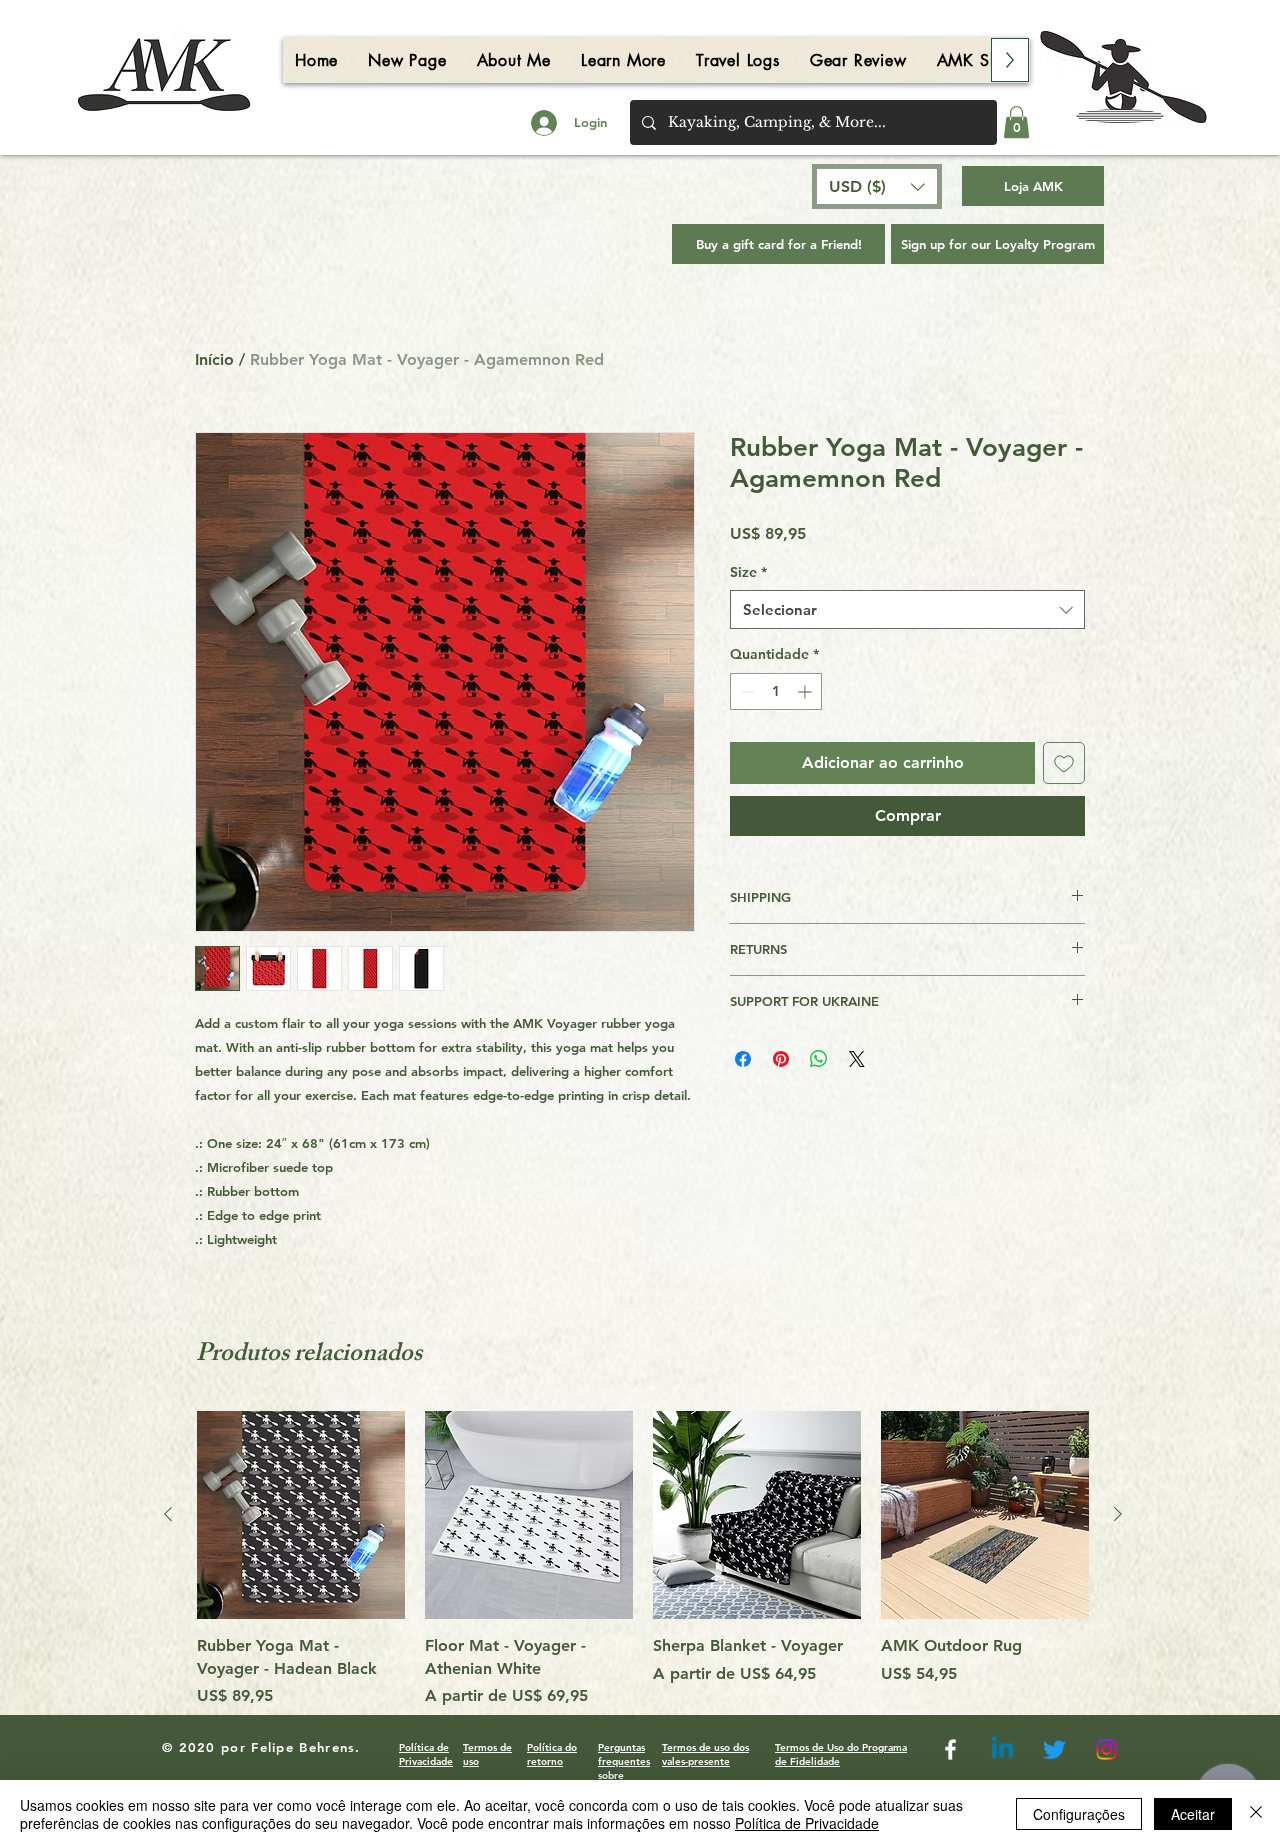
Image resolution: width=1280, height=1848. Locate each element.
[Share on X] (857, 1059)
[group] (643, 1559)
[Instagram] (1106, 1749)
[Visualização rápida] (301, 1515)
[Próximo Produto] (1118, 1514)
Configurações (1079, 1814)
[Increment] (806, 691)
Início (214, 359)
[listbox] (877, 186)
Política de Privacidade (807, 1823)
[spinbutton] (776, 691)
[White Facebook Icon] (950, 1749)
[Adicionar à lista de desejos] (1064, 763)
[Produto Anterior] (168, 1514)
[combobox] (907, 609)
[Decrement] (745, 691)
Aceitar (1193, 1814)
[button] (1016, 122)
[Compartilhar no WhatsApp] (819, 1059)
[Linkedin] (1002, 1749)
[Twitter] (1054, 1749)
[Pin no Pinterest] (781, 1059)
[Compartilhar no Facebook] (743, 1059)
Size (748, 572)
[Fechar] (1256, 1814)
